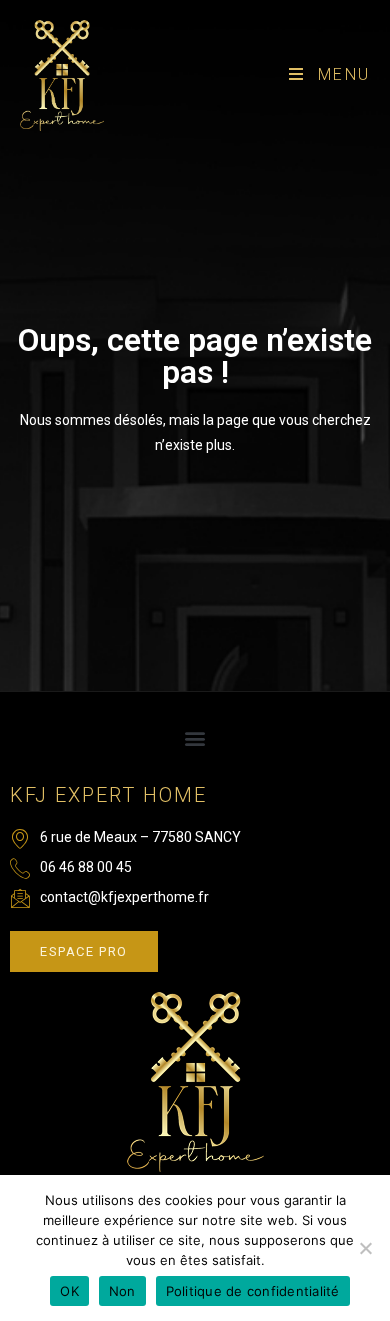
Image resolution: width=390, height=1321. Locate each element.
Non (122, 1291)
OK (69, 1291)
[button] (195, 738)
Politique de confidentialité (253, 1291)
